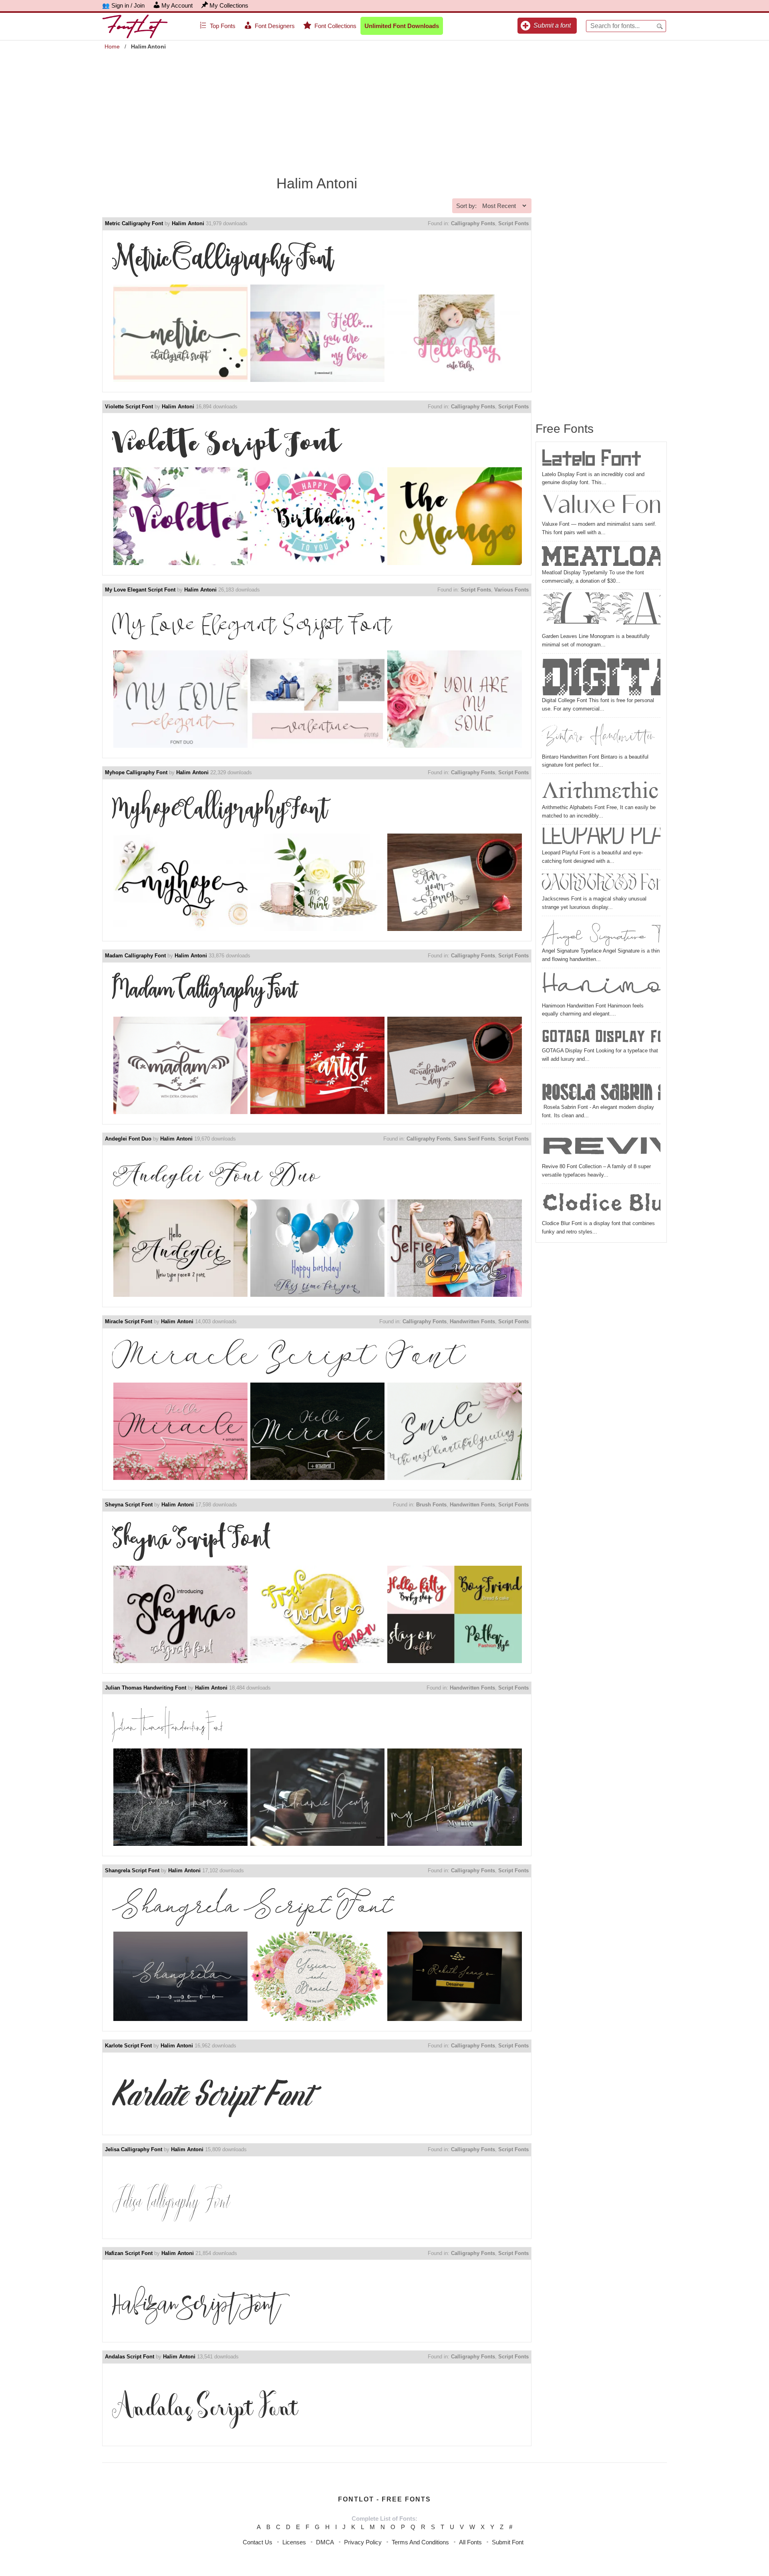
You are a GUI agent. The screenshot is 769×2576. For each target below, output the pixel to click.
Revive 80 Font (601, 1145)
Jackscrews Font (601, 884)
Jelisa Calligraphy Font (134, 2149)
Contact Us (258, 2542)
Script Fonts (513, 223)
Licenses (294, 2542)
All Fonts (470, 2542)
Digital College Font (601, 676)
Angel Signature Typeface (601, 933)
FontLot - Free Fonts (384, 2499)
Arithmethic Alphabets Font (601, 790)
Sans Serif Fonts (474, 1139)
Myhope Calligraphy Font (136, 772)
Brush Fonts (431, 1505)
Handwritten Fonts (472, 1321)
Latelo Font (592, 459)
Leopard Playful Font (601, 838)
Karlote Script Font (128, 2046)
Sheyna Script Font (129, 1505)
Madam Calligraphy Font (135, 956)
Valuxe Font (601, 507)
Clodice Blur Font (601, 1203)
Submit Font (508, 2542)
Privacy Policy (363, 2542)
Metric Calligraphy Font (134, 223)
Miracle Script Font (129, 1321)
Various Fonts (511, 590)
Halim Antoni (188, 223)
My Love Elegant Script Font (140, 590)
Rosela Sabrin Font (601, 1087)
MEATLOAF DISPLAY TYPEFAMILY (601, 556)
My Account (177, 5)
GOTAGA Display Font (601, 1036)
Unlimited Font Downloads (402, 26)
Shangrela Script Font (132, 1870)
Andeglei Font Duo (128, 1139)
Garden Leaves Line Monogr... (601, 612)
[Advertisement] (384, 109)
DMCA (325, 2542)
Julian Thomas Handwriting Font (146, 1688)
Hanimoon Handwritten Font (601, 986)
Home (112, 46)
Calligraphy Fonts (473, 223)
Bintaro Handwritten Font (601, 737)
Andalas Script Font (130, 2357)
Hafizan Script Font (129, 2253)
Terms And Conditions (420, 2542)
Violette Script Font (129, 407)
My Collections (229, 5)
